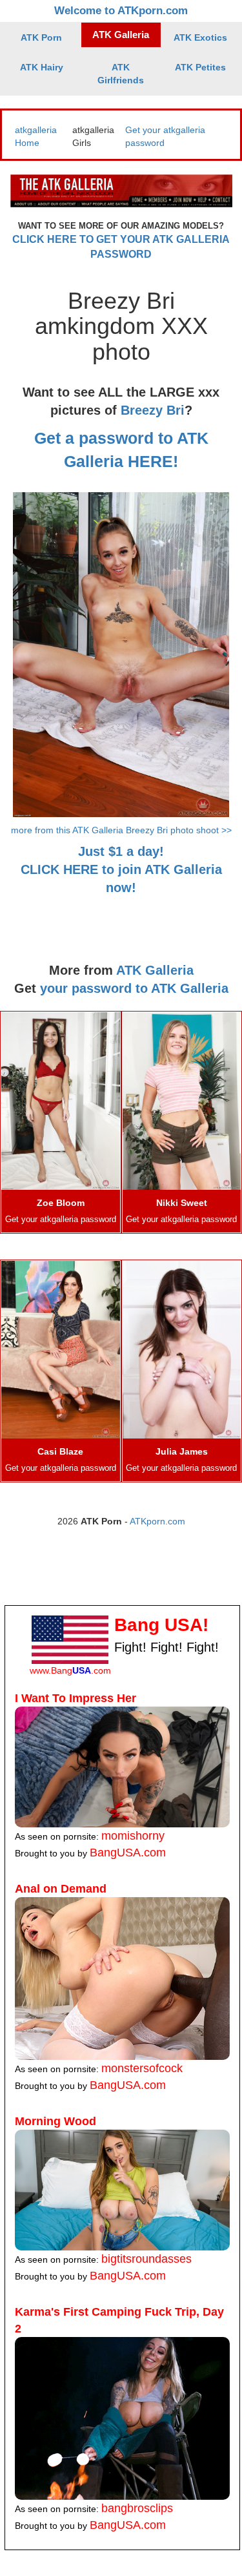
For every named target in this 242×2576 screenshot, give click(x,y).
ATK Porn (41, 37)
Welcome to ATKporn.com (121, 11)
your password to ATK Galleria (134, 988)
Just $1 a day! (121, 851)
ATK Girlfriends (121, 74)
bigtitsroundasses (146, 2259)
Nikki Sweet (182, 1203)
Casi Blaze (60, 1451)
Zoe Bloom (61, 1203)
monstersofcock (142, 2068)
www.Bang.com (70, 1670)
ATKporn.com (157, 1521)
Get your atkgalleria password (61, 1220)
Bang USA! (161, 1625)
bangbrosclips (137, 2508)
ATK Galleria (121, 35)
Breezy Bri (153, 410)
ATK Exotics (200, 37)
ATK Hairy (42, 67)
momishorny (133, 1836)
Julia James (182, 1451)
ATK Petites (200, 67)
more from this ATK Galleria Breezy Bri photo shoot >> (121, 830)
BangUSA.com (128, 1853)
